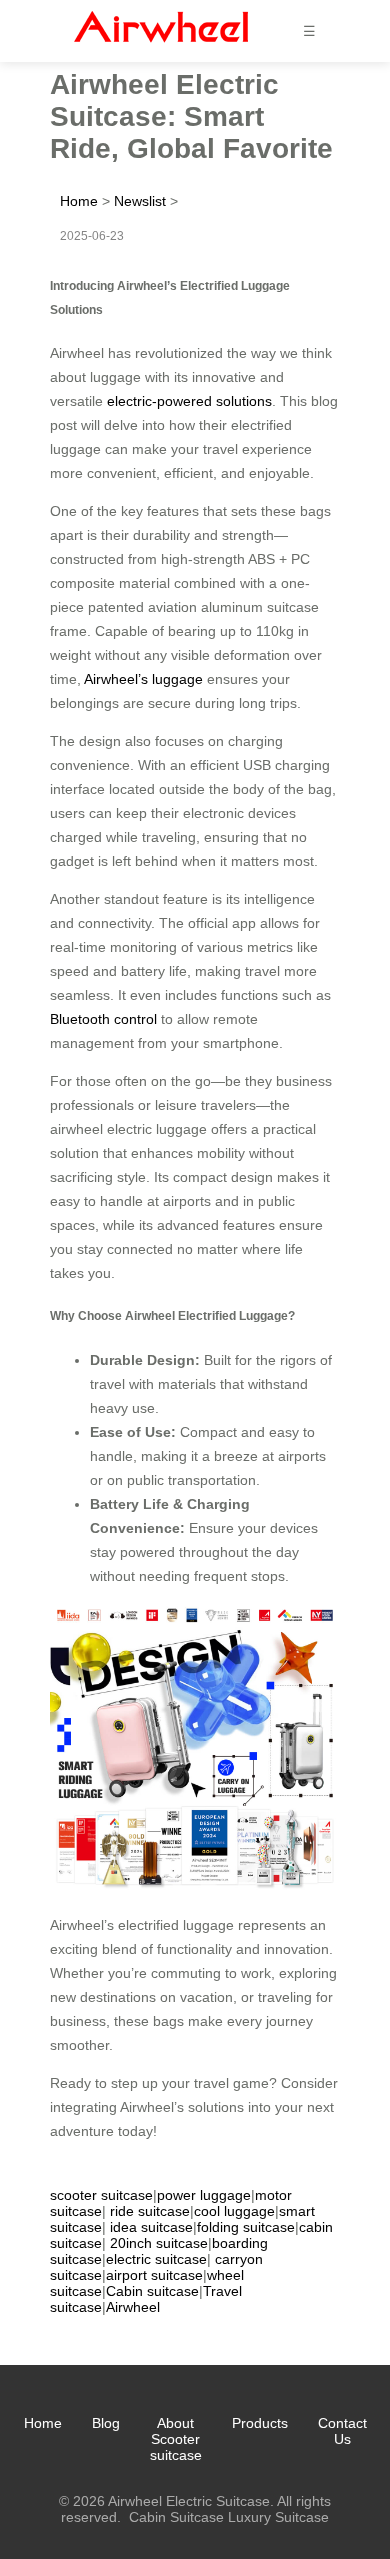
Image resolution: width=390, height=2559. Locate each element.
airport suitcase (154, 2275)
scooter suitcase (101, 2195)
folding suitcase (246, 2227)
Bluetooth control (103, 1019)
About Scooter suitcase (176, 2439)
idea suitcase (151, 2227)
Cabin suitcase (152, 2291)
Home (79, 201)
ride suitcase (150, 2211)
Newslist (140, 201)
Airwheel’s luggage (143, 679)
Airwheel (133, 2307)
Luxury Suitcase (278, 2517)
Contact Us (342, 2431)
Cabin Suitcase (176, 2517)
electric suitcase (156, 2259)
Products (260, 2423)
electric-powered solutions (189, 401)
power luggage (204, 2195)
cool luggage (234, 2211)
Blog (106, 2423)
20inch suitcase (159, 2243)
